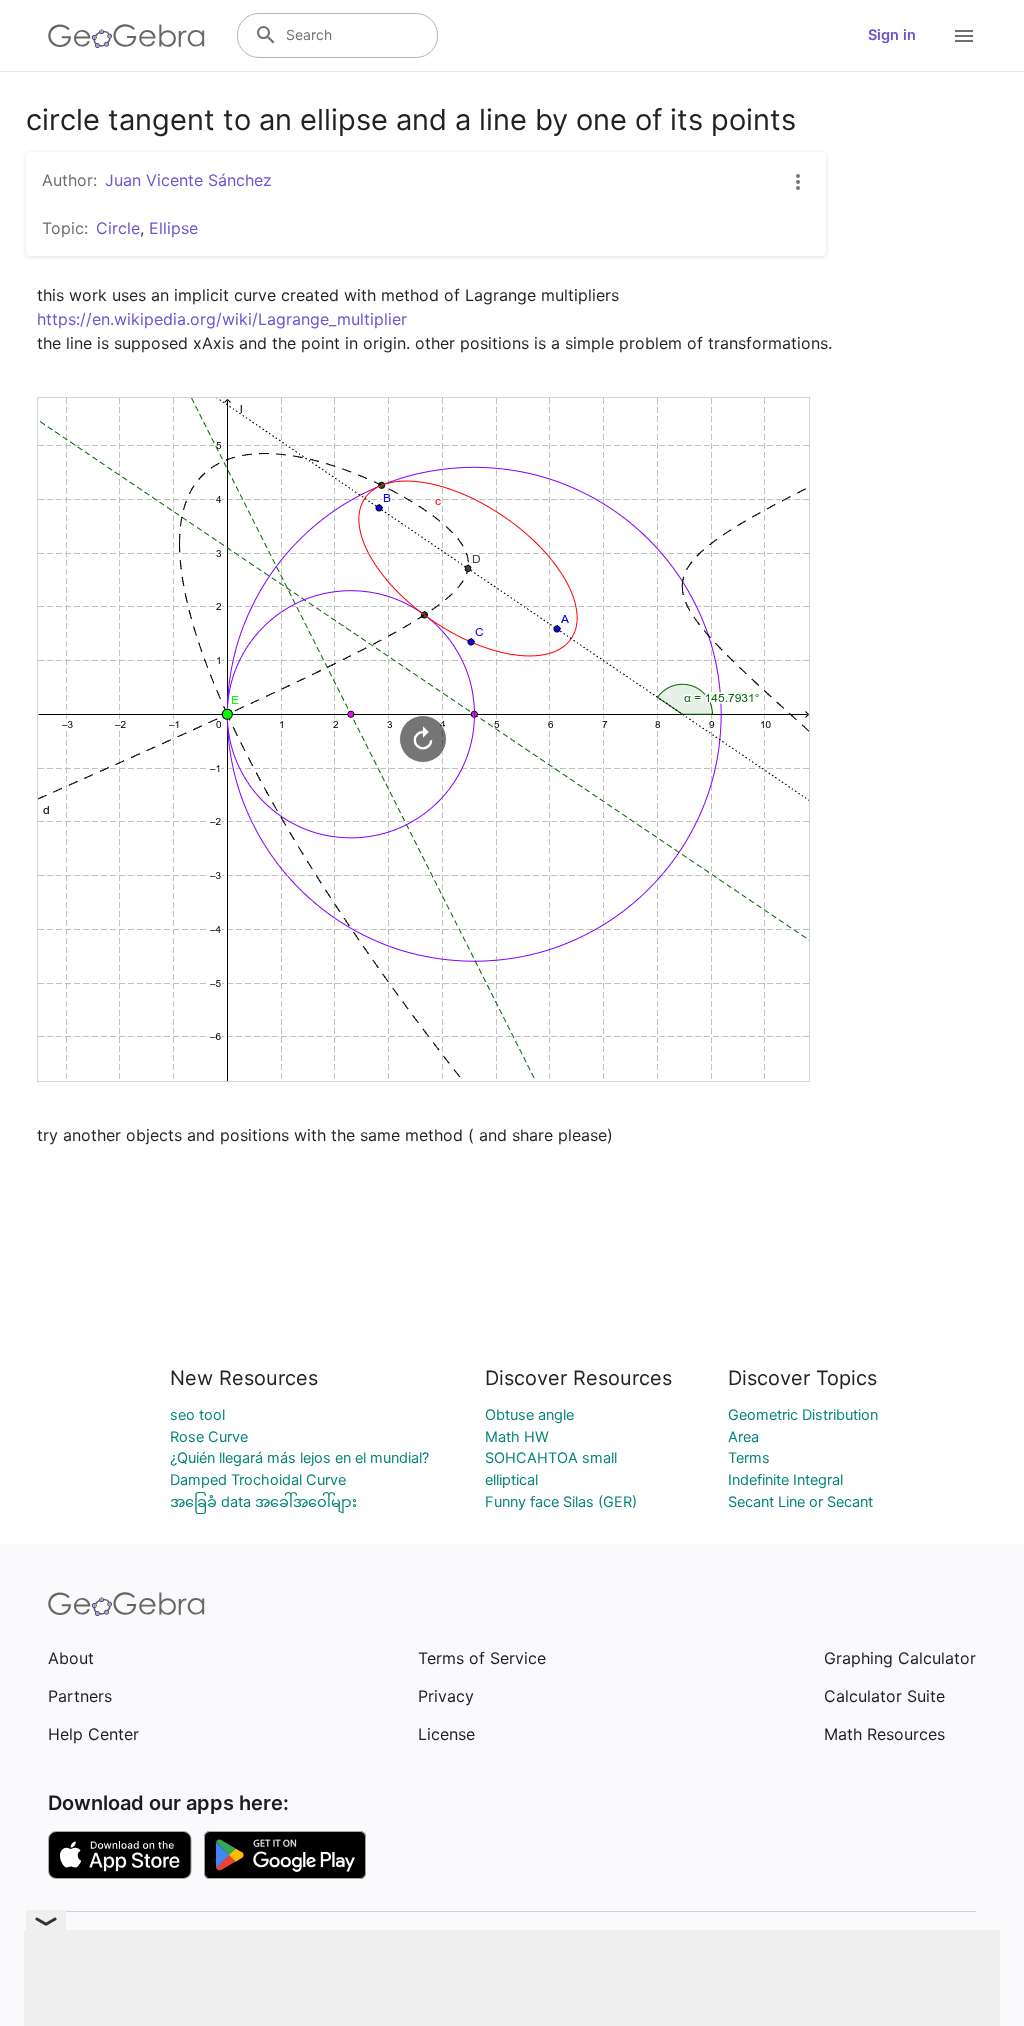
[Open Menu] (964, 36)
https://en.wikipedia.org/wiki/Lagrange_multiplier (222, 319)
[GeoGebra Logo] (126, 36)
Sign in (892, 35)
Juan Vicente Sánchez (188, 180)
